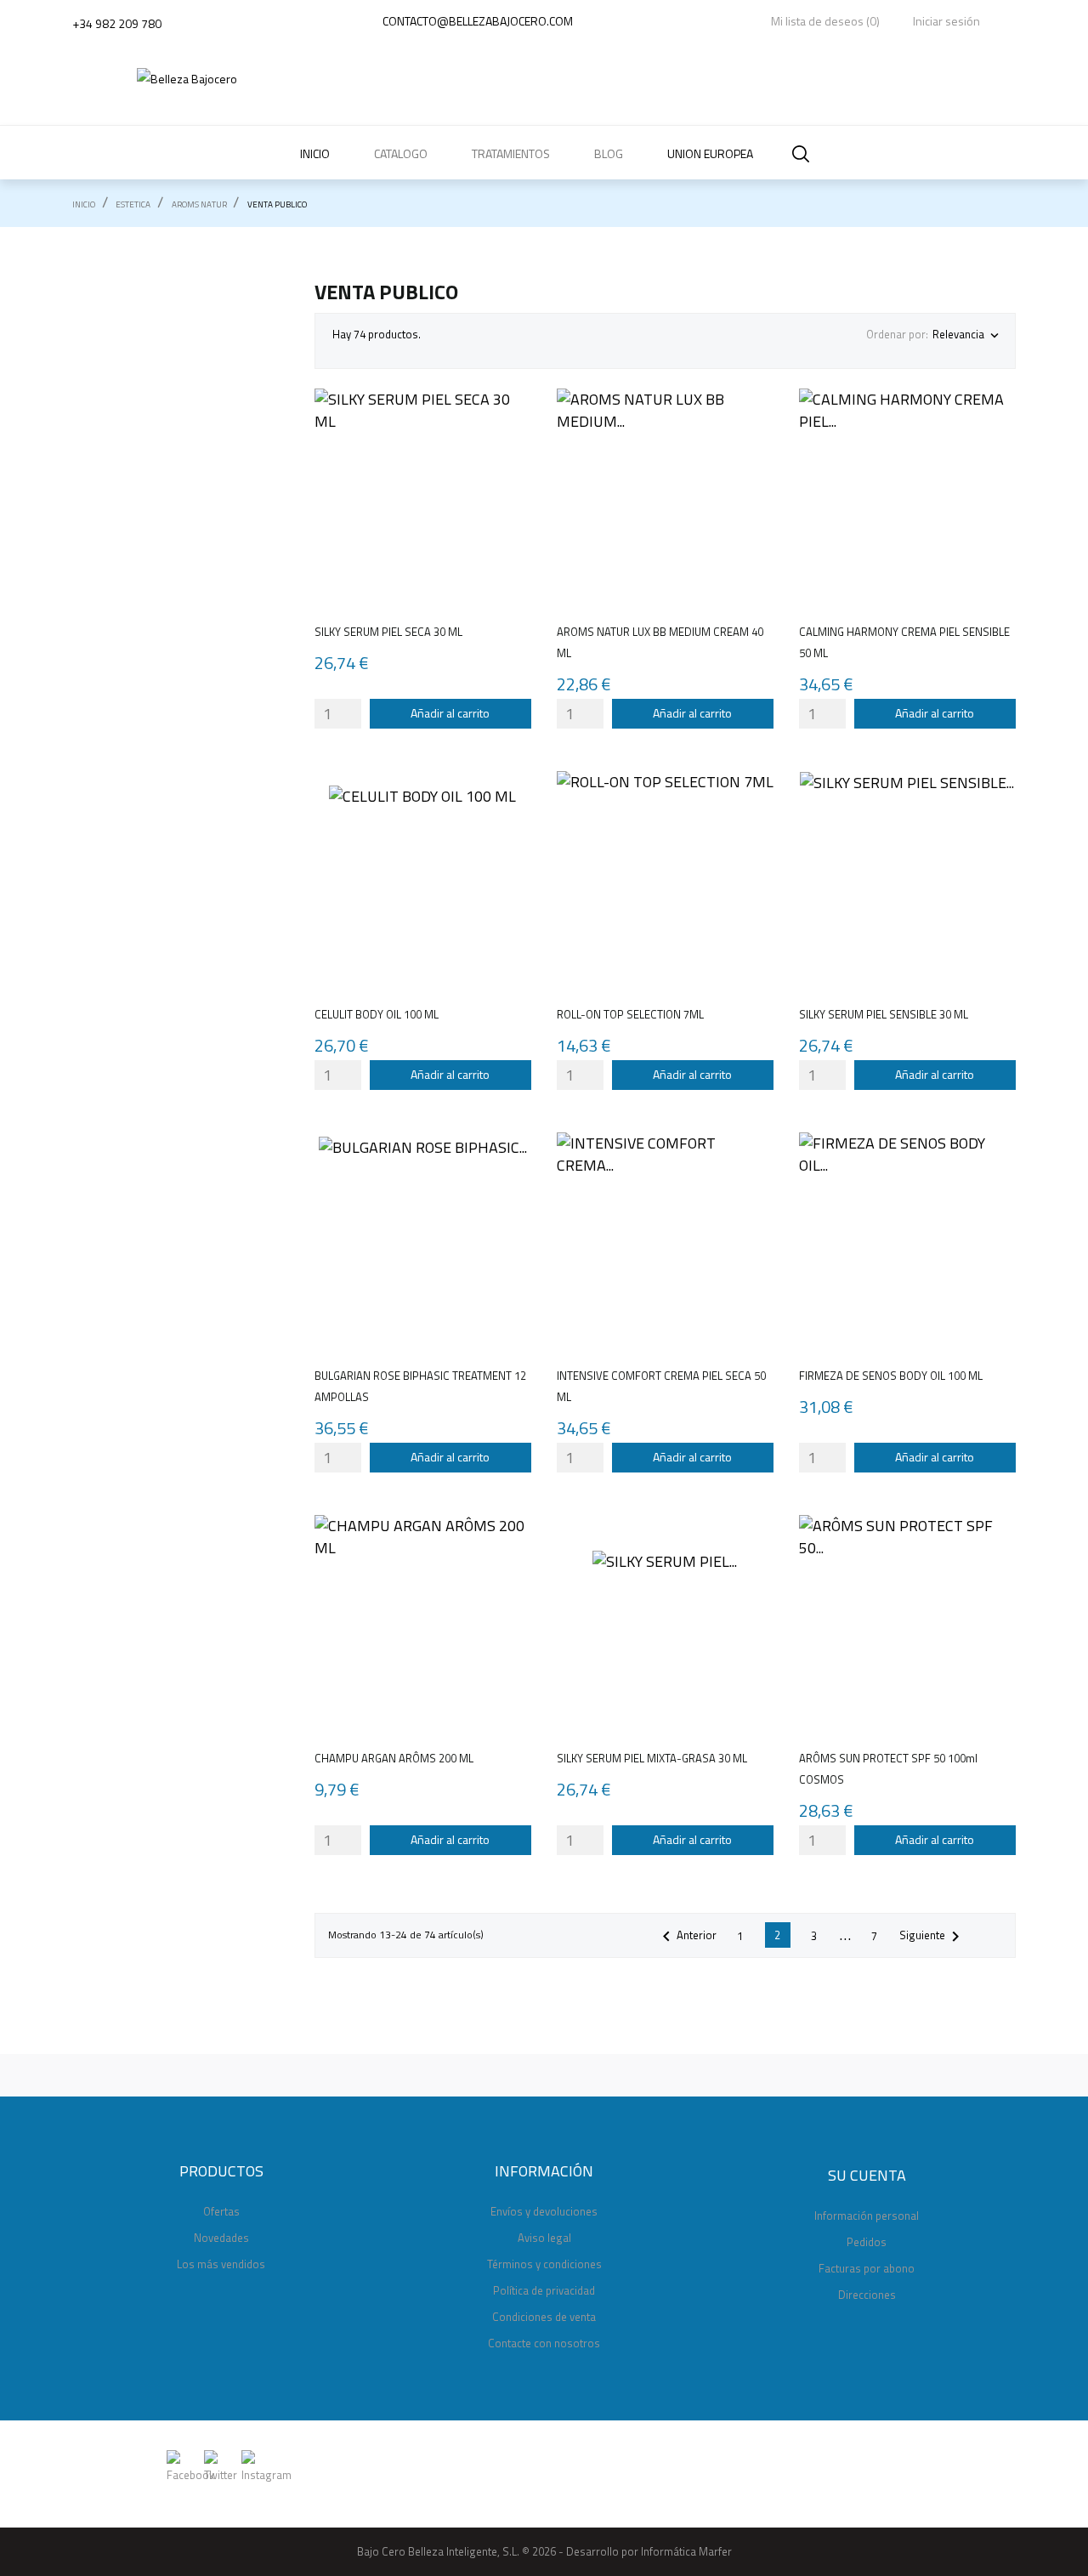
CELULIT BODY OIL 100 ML (377, 1014)
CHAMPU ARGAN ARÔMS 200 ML (394, 1758)
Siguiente (932, 1937)
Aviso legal (544, 2238)
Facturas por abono (867, 2268)
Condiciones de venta (544, 2317)
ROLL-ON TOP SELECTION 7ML (630, 1014)
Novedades (221, 2238)
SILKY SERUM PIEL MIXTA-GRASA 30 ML (652, 1758)
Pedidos (867, 2242)
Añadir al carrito (450, 713)
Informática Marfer (686, 2551)
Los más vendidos (221, 2264)
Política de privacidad (544, 2290)
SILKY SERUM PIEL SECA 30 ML (388, 632)
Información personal (867, 2216)
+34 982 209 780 (117, 23)
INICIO (315, 153)
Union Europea (710, 153)
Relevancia (965, 335)
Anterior (686, 1937)
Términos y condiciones (544, 2264)
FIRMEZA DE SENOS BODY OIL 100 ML (891, 1376)
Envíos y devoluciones (544, 2211)
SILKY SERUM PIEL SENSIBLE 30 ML (884, 1014)
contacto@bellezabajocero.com (478, 21)
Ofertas (221, 2211)
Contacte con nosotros (544, 2343)
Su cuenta (867, 2175)
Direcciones (867, 2295)
